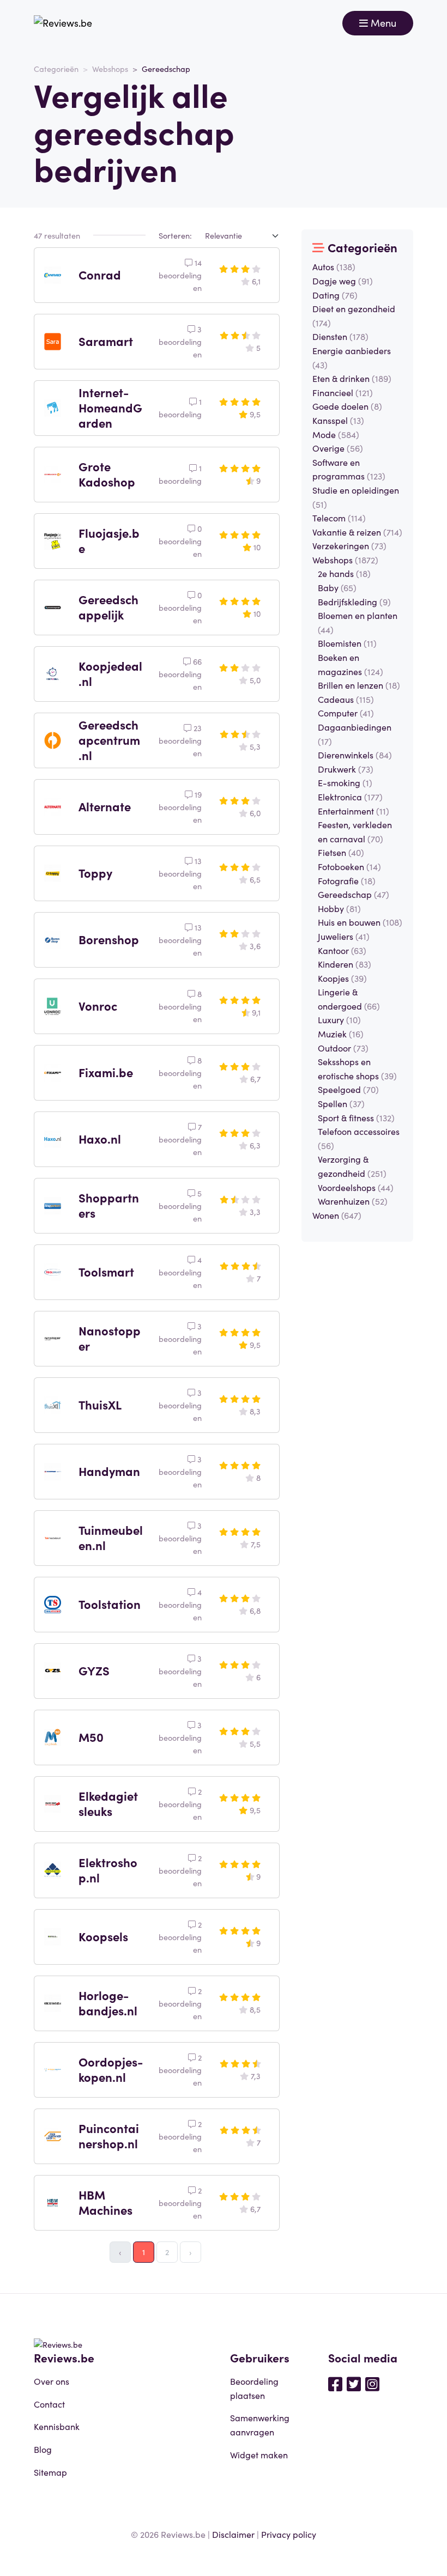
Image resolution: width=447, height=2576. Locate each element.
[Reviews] (63, 23)
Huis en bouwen (360, 922)
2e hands (344, 573)
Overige (338, 448)
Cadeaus (346, 699)
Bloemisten (347, 643)
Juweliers (344, 936)
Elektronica (350, 797)
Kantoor (342, 950)
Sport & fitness (356, 1117)
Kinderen (345, 964)
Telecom (339, 518)
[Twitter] (354, 2383)
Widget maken (259, 2455)
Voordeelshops (356, 1187)
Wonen (337, 1215)
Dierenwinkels (355, 755)
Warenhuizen (353, 1201)
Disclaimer (233, 2534)
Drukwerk (346, 769)
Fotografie (347, 880)
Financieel (343, 392)
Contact (49, 2404)
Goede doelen (347, 406)
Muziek (341, 1034)
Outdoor (343, 1048)
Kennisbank (57, 2426)
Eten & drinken (352, 378)
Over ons (52, 2381)
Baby (337, 587)
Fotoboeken (349, 866)
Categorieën (56, 69)
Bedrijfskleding (354, 602)
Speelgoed (348, 1089)
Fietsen (341, 852)
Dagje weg (343, 281)
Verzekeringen (349, 545)
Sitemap (50, 2472)
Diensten (340, 336)
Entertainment (354, 811)
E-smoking (345, 782)
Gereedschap (354, 894)
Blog (43, 2449)
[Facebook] (335, 2383)
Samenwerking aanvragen (260, 2425)
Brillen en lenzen (359, 685)
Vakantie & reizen (357, 532)
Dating (335, 295)
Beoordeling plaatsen (254, 2388)
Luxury (339, 1019)
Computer (346, 713)
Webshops (110, 69)
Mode (336, 434)
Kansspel (338, 420)
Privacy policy (289, 2534)
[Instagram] (372, 2383)
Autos (334, 266)
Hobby (339, 908)
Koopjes (342, 978)
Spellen (341, 1103)
